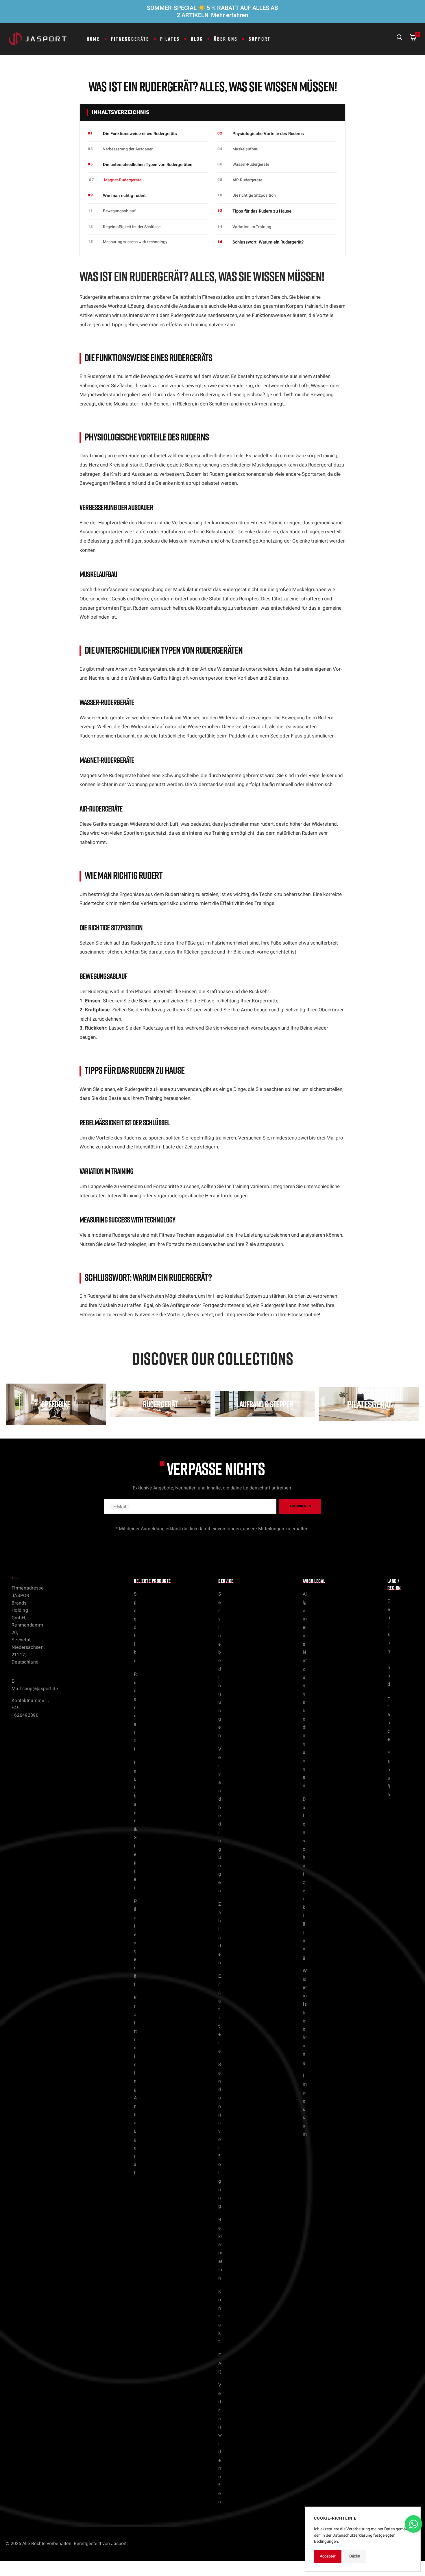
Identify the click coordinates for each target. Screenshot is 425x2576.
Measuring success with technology (135, 242)
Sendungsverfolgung (220, 2136)
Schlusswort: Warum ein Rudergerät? (268, 242)
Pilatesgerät (135, 1943)
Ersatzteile (220, 2014)
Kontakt (220, 2316)
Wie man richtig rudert (124, 196)
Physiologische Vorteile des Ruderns (268, 134)
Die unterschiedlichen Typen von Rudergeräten (148, 165)
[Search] (400, 39)
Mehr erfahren (230, 15)
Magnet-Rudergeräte (123, 180)
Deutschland (389, 1643)
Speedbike (135, 1627)
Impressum (305, 2105)
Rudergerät (135, 1712)
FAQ (220, 2363)
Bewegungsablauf (119, 211)
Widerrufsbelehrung (305, 2017)
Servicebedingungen (220, 1665)
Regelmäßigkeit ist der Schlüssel (132, 227)
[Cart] (413, 39)
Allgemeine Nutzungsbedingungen (305, 1690)
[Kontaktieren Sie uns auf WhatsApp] (413, 2524)
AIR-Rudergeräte (247, 180)
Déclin (355, 2556)
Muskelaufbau (245, 149)
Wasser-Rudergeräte (251, 164)
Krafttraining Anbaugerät (135, 2085)
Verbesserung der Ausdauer (128, 149)
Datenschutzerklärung (304, 1878)
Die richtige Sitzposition (254, 195)
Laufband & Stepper (135, 1825)
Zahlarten (220, 1933)
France (389, 1718)
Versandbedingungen (220, 1820)
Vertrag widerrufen (220, 2443)
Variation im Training (252, 227)
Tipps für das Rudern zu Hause (262, 211)
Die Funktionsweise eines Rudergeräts (140, 134)
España (389, 1774)
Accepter (328, 2556)
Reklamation (220, 2249)
